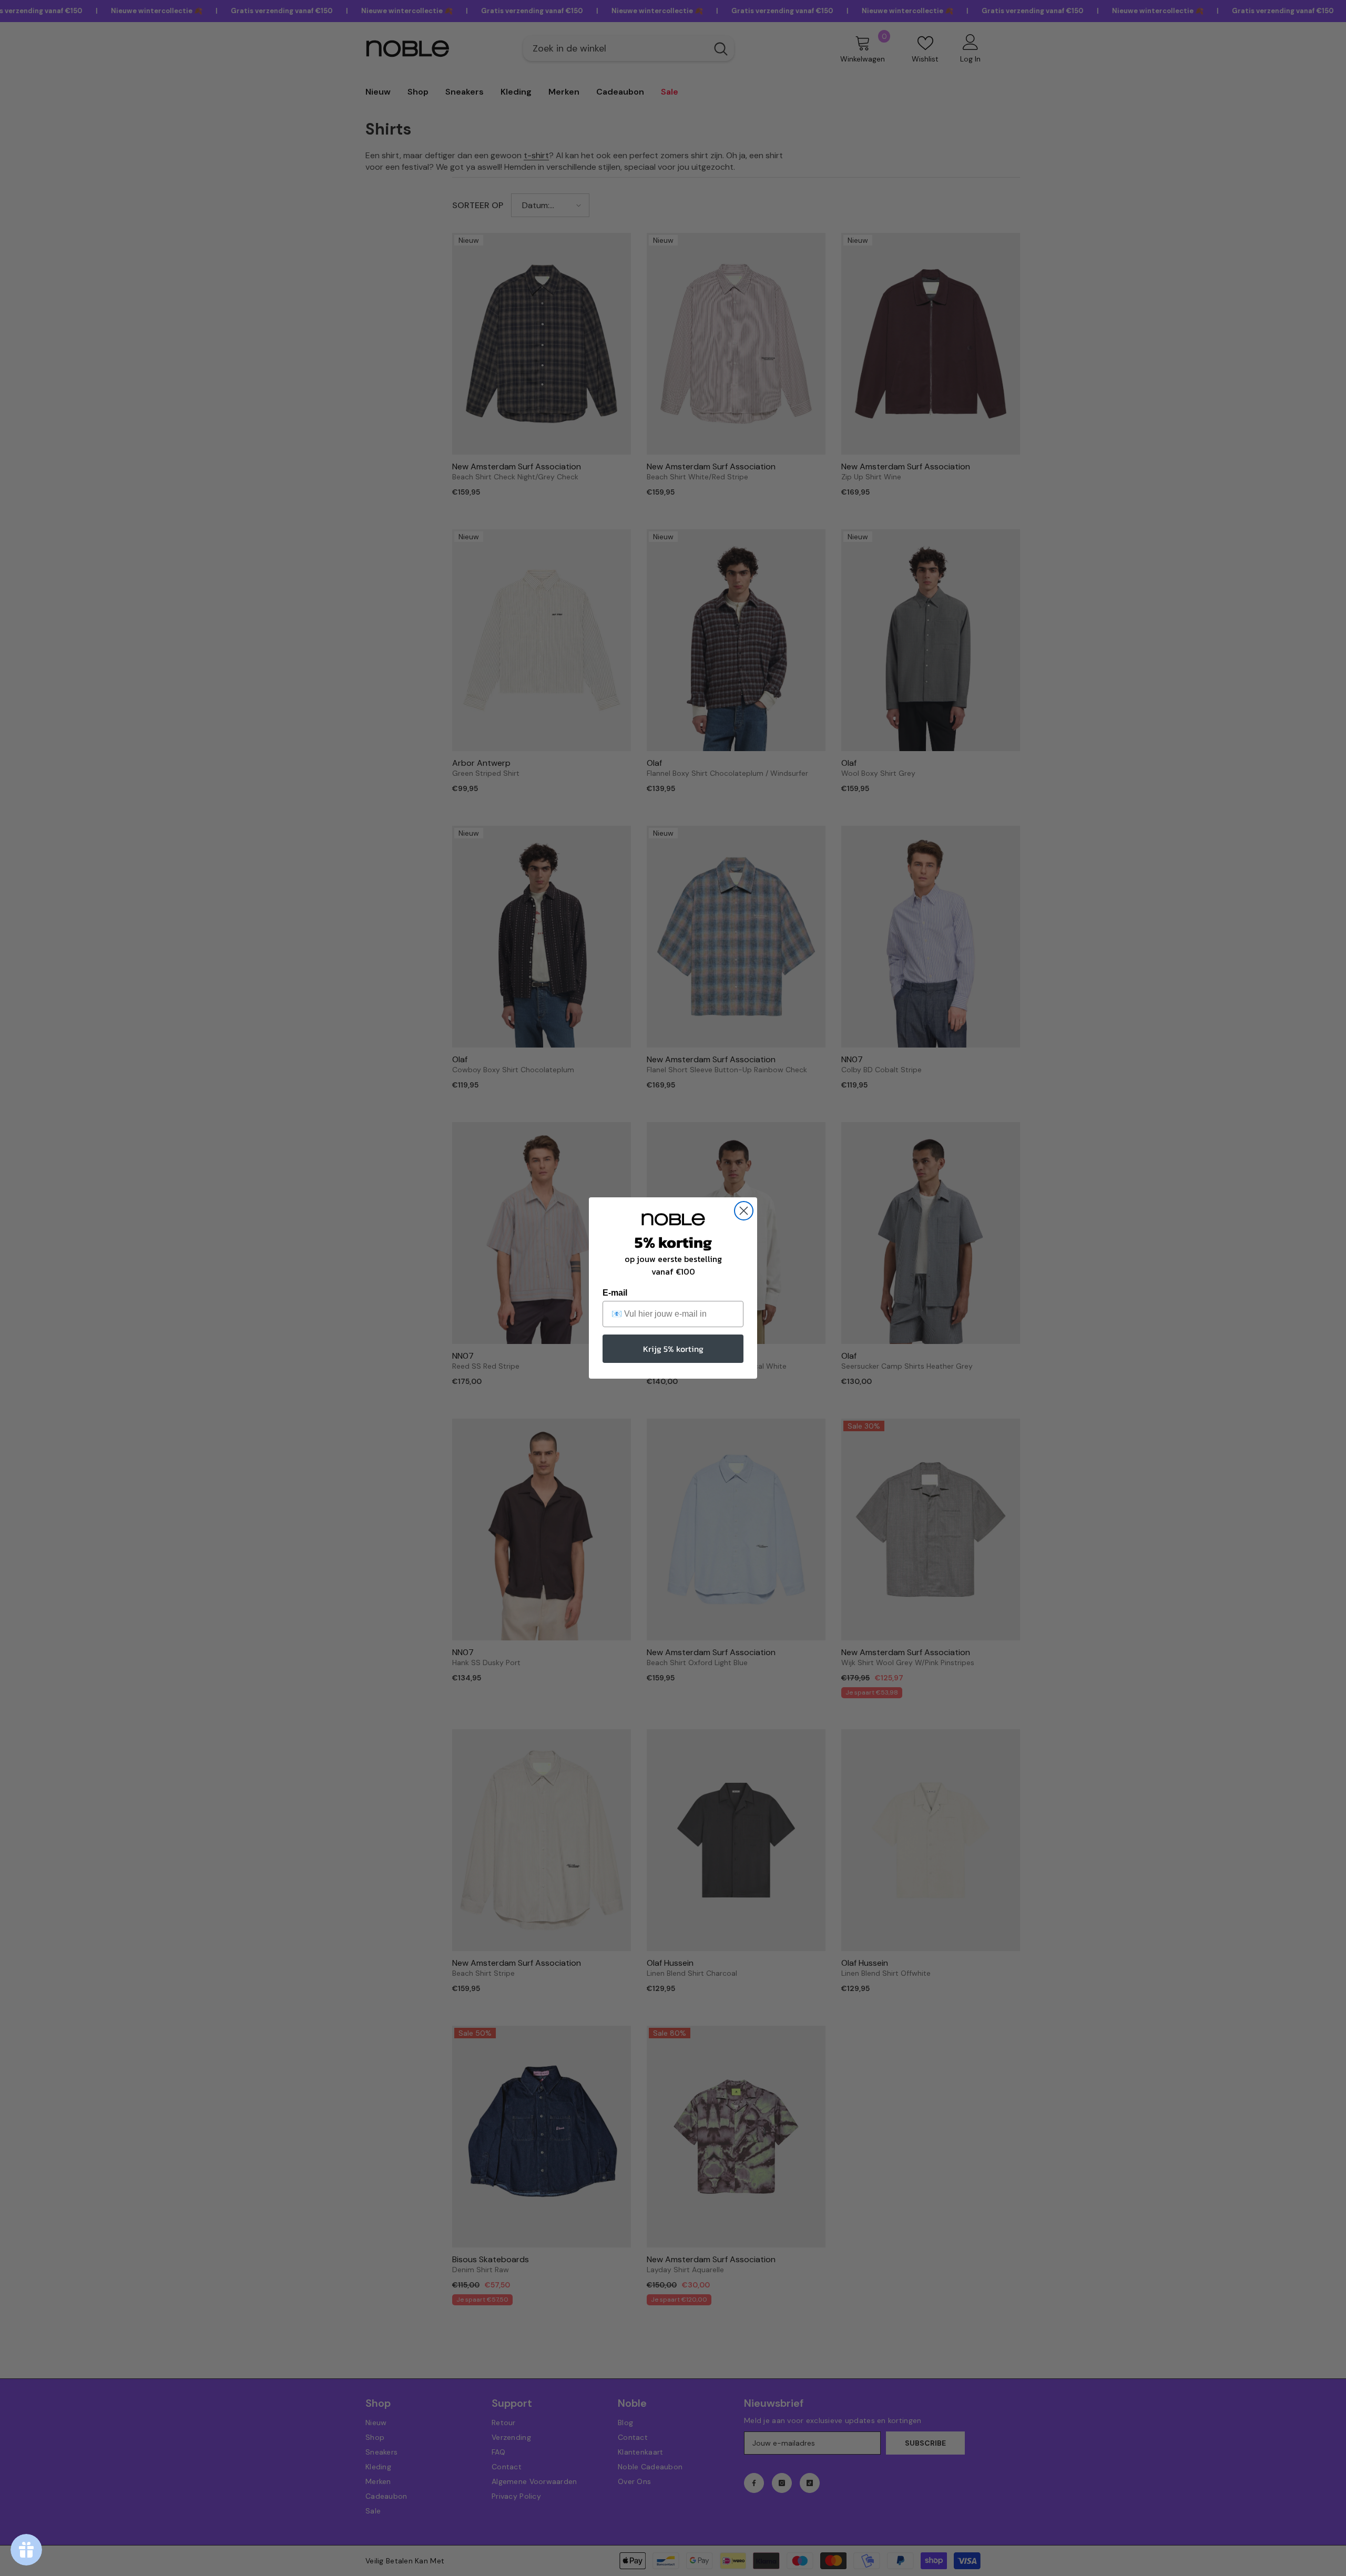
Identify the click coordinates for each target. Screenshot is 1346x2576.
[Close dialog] (744, 1211)
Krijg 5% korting (673, 1349)
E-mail (615, 1293)
